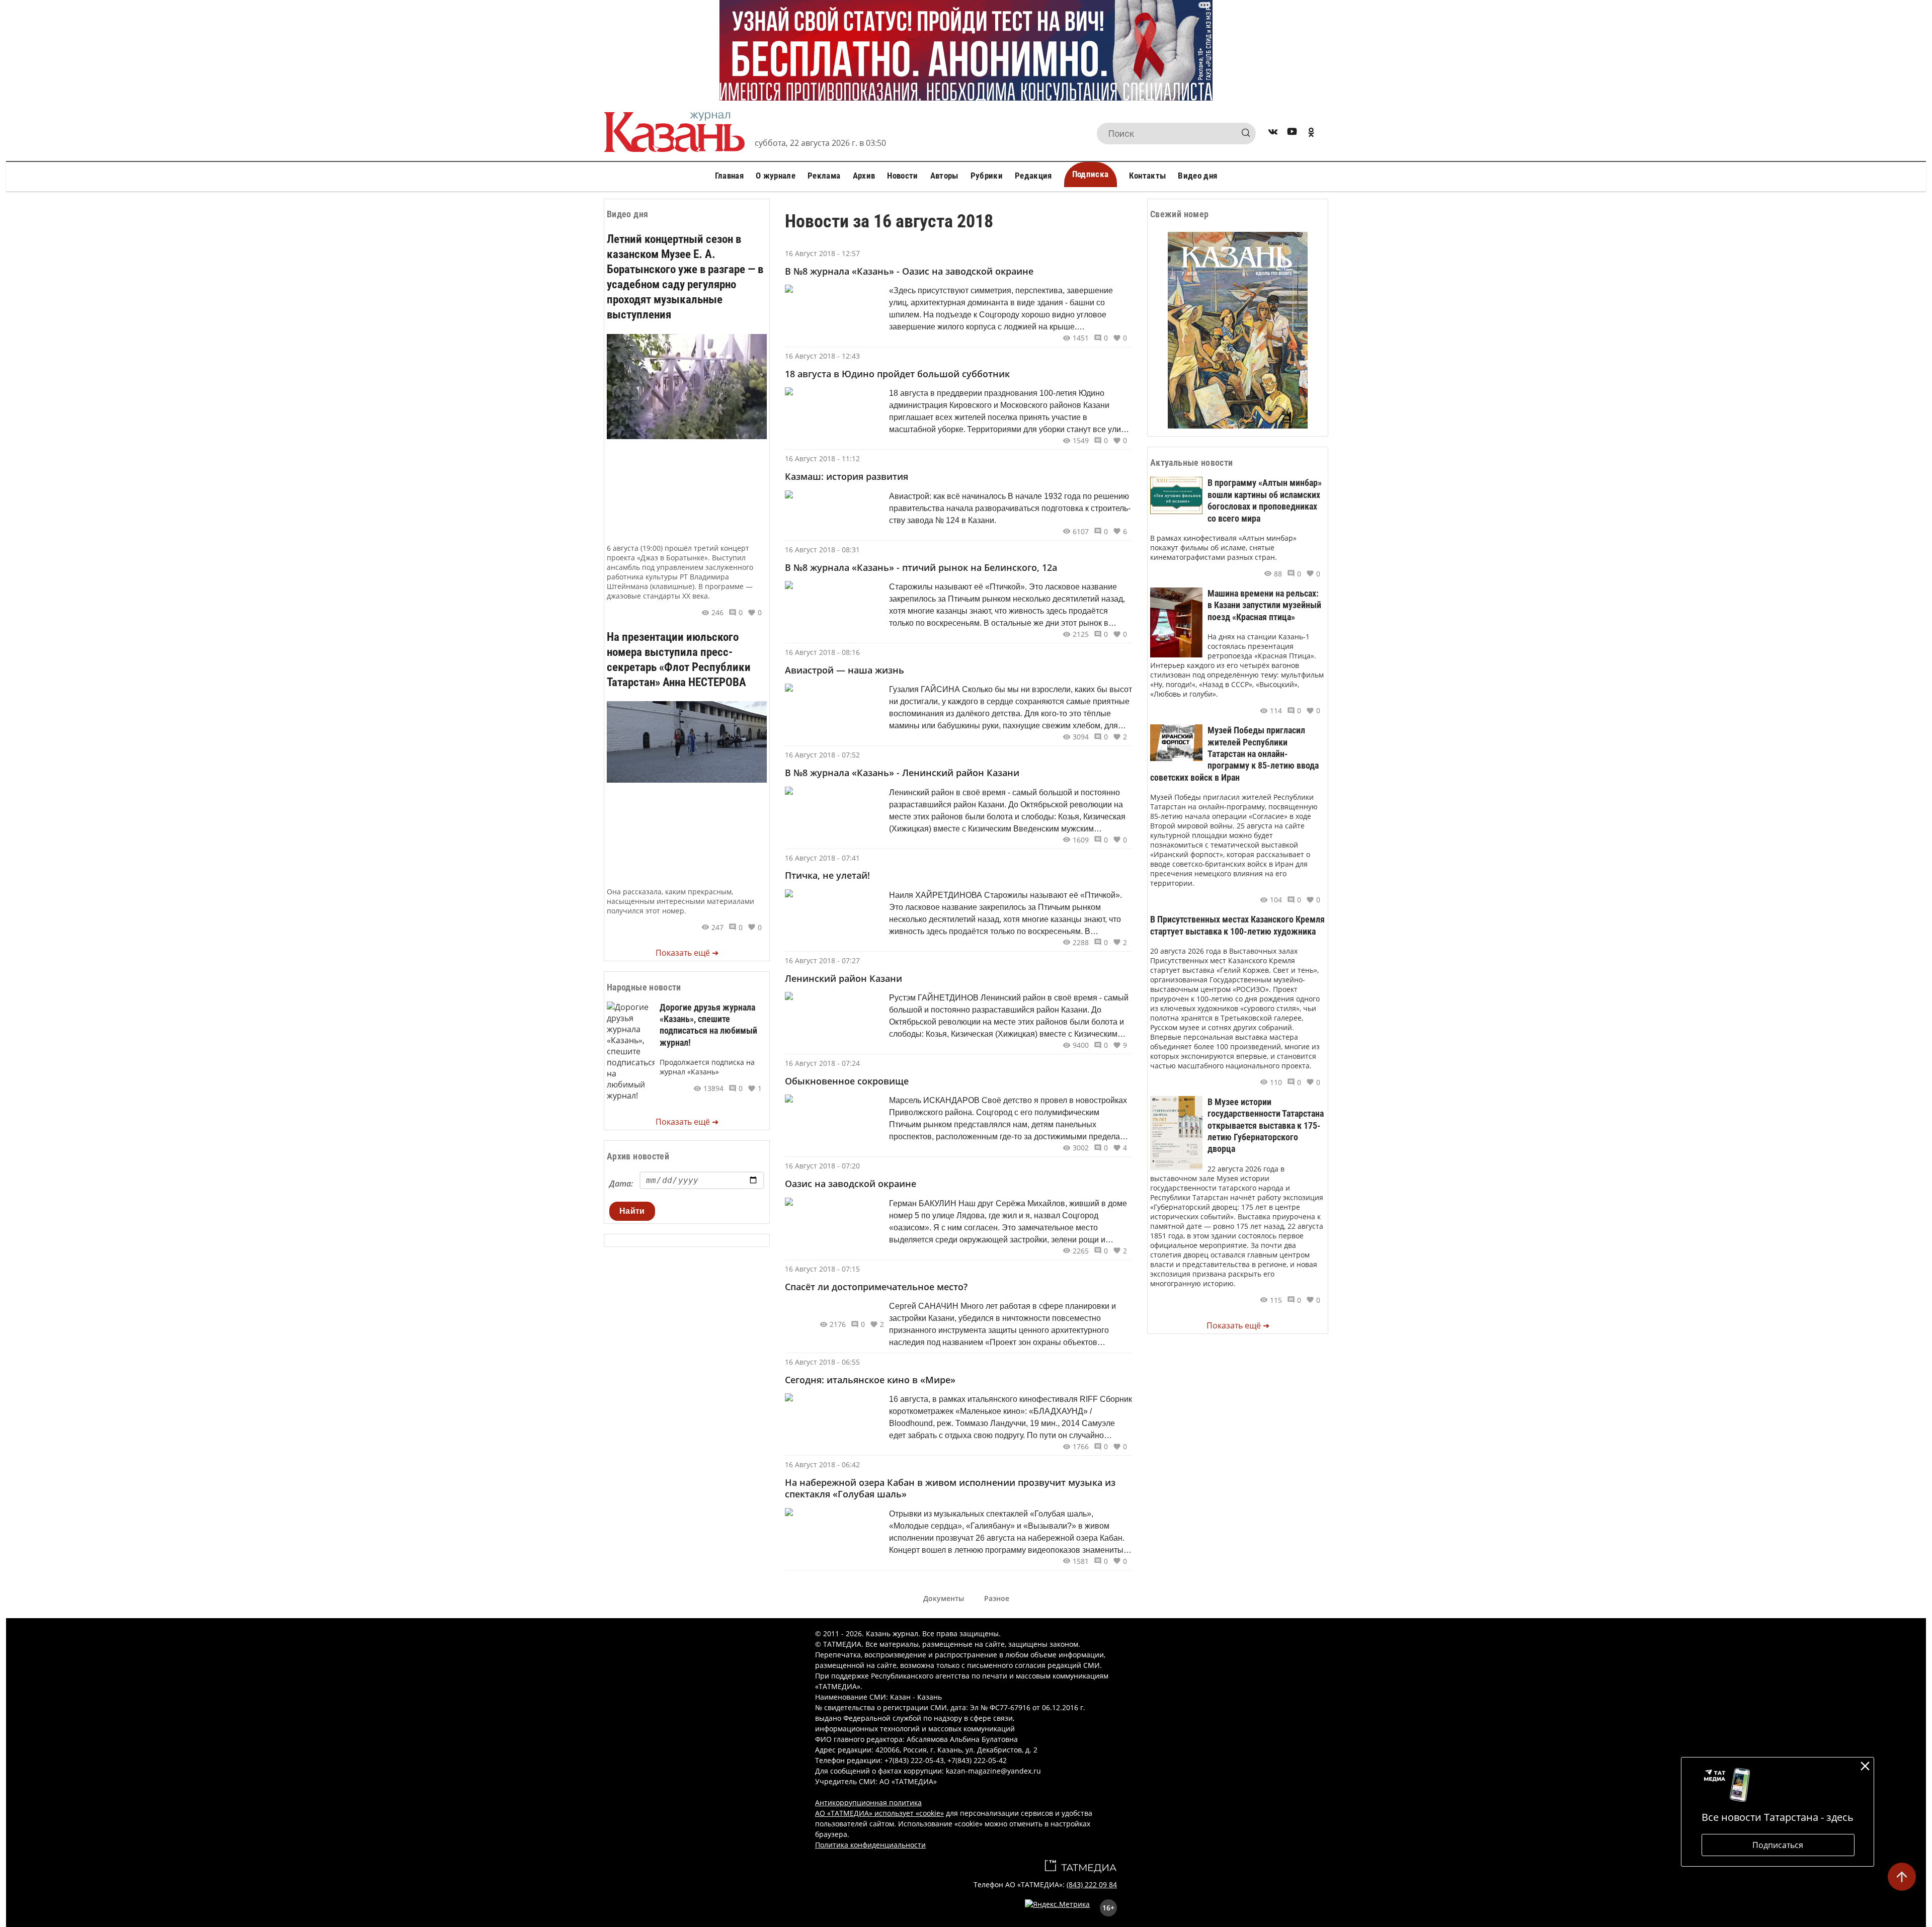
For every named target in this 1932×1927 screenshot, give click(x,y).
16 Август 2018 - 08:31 (822, 550)
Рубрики (987, 176)
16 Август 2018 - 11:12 (822, 458)
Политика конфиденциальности (870, 1845)
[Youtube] (1292, 134)
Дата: (621, 1184)
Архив (864, 176)
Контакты (1148, 176)
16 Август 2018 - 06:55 (822, 1362)
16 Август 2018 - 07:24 (822, 1063)
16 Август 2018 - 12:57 (822, 253)
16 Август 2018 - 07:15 (822, 1269)
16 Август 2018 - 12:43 (822, 356)
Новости (902, 176)
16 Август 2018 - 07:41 (822, 858)
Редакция (1033, 176)
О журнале (776, 176)
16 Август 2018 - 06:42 (822, 1464)
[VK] (1273, 134)
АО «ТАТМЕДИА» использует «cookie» (879, 1813)
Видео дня (1197, 176)
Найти (632, 1211)
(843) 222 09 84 (1092, 1884)
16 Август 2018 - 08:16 (822, 652)
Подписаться (1778, 1845)
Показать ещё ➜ (687, 953)
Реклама (824, 176)
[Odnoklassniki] (1311, 134)
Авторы (944, 176)
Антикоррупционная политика (868, 1803)
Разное (997, 1598)
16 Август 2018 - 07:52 (822, 755)
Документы (944, 1598)
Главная (729, 176)
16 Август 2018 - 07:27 (822, 960)
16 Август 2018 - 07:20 (822, 1166)
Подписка (1091, 174)
